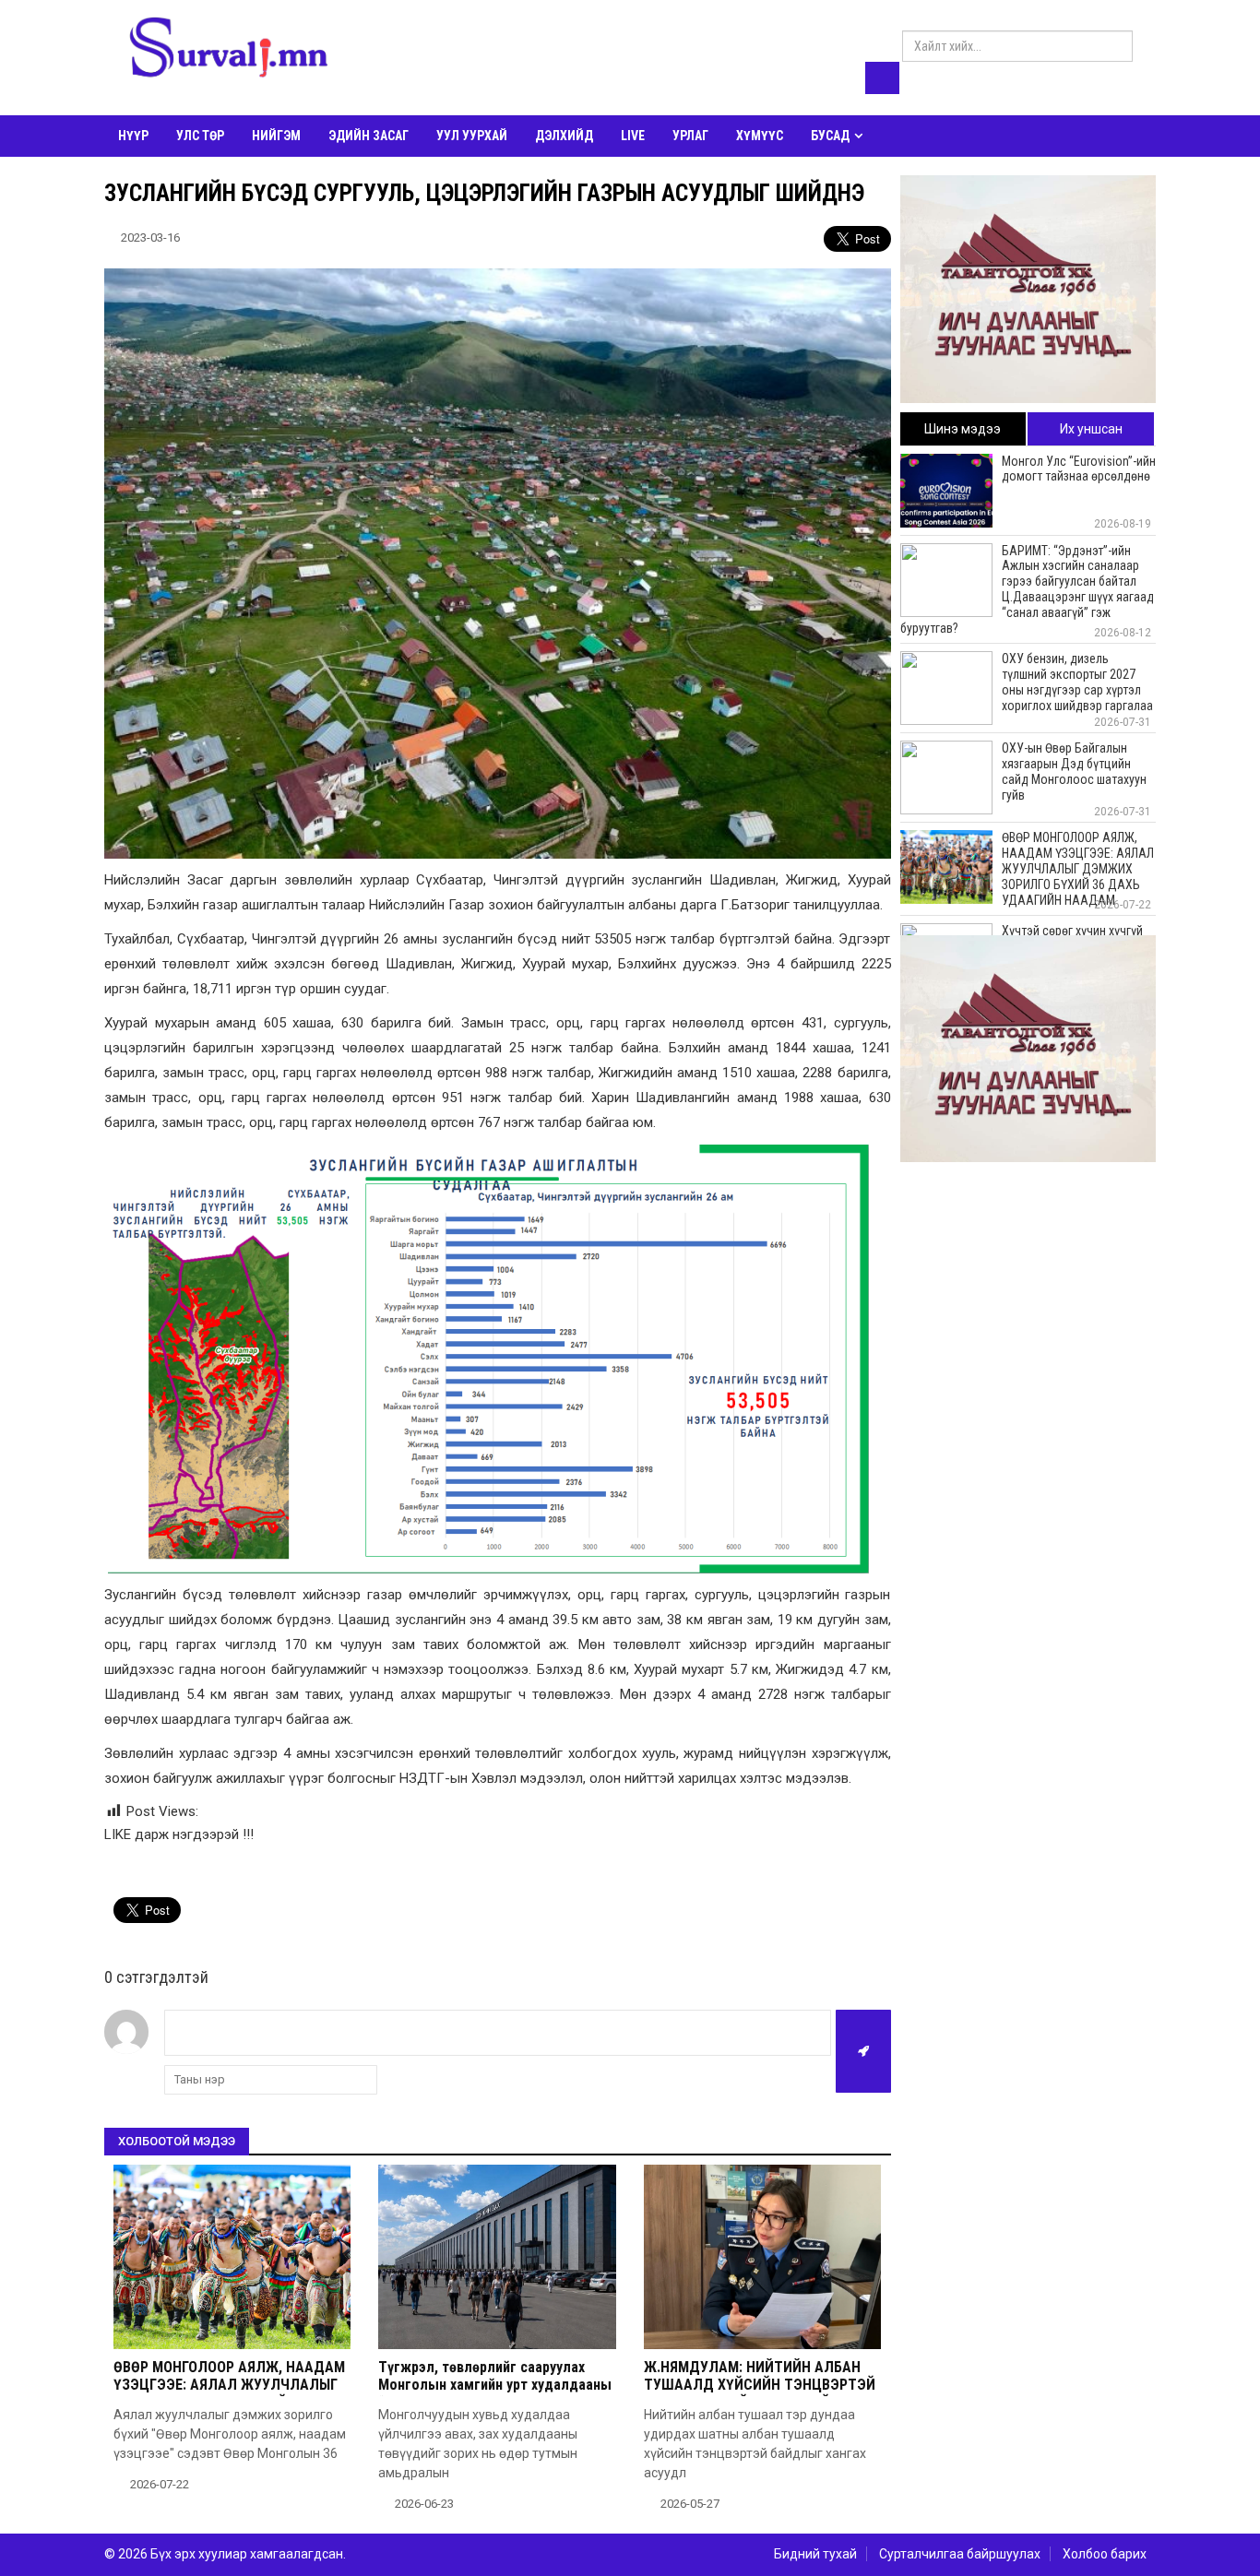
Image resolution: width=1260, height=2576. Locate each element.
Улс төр (200, 136)
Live (633, 136)
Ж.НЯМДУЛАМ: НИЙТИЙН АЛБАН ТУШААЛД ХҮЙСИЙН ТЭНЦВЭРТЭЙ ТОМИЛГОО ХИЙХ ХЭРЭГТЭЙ (760, 2385)
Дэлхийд (564, 136)
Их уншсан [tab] (1091, 429)
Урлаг (690, 136)
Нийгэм (276, 136)
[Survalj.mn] (229, 51)
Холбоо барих (1105, 2554)
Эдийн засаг (368, 136)
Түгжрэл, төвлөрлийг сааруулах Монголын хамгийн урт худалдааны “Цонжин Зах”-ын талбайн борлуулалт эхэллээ (495, 2394)
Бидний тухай (815, 2554)
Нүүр (133, 136)
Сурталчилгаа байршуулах (960, 2554)
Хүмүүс (760, 136)
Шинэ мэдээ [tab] (963, 429)
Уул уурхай (472, 136)
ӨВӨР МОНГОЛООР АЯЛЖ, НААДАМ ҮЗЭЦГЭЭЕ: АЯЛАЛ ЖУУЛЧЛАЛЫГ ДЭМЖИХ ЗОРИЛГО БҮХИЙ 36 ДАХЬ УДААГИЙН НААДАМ (230, 2394)
